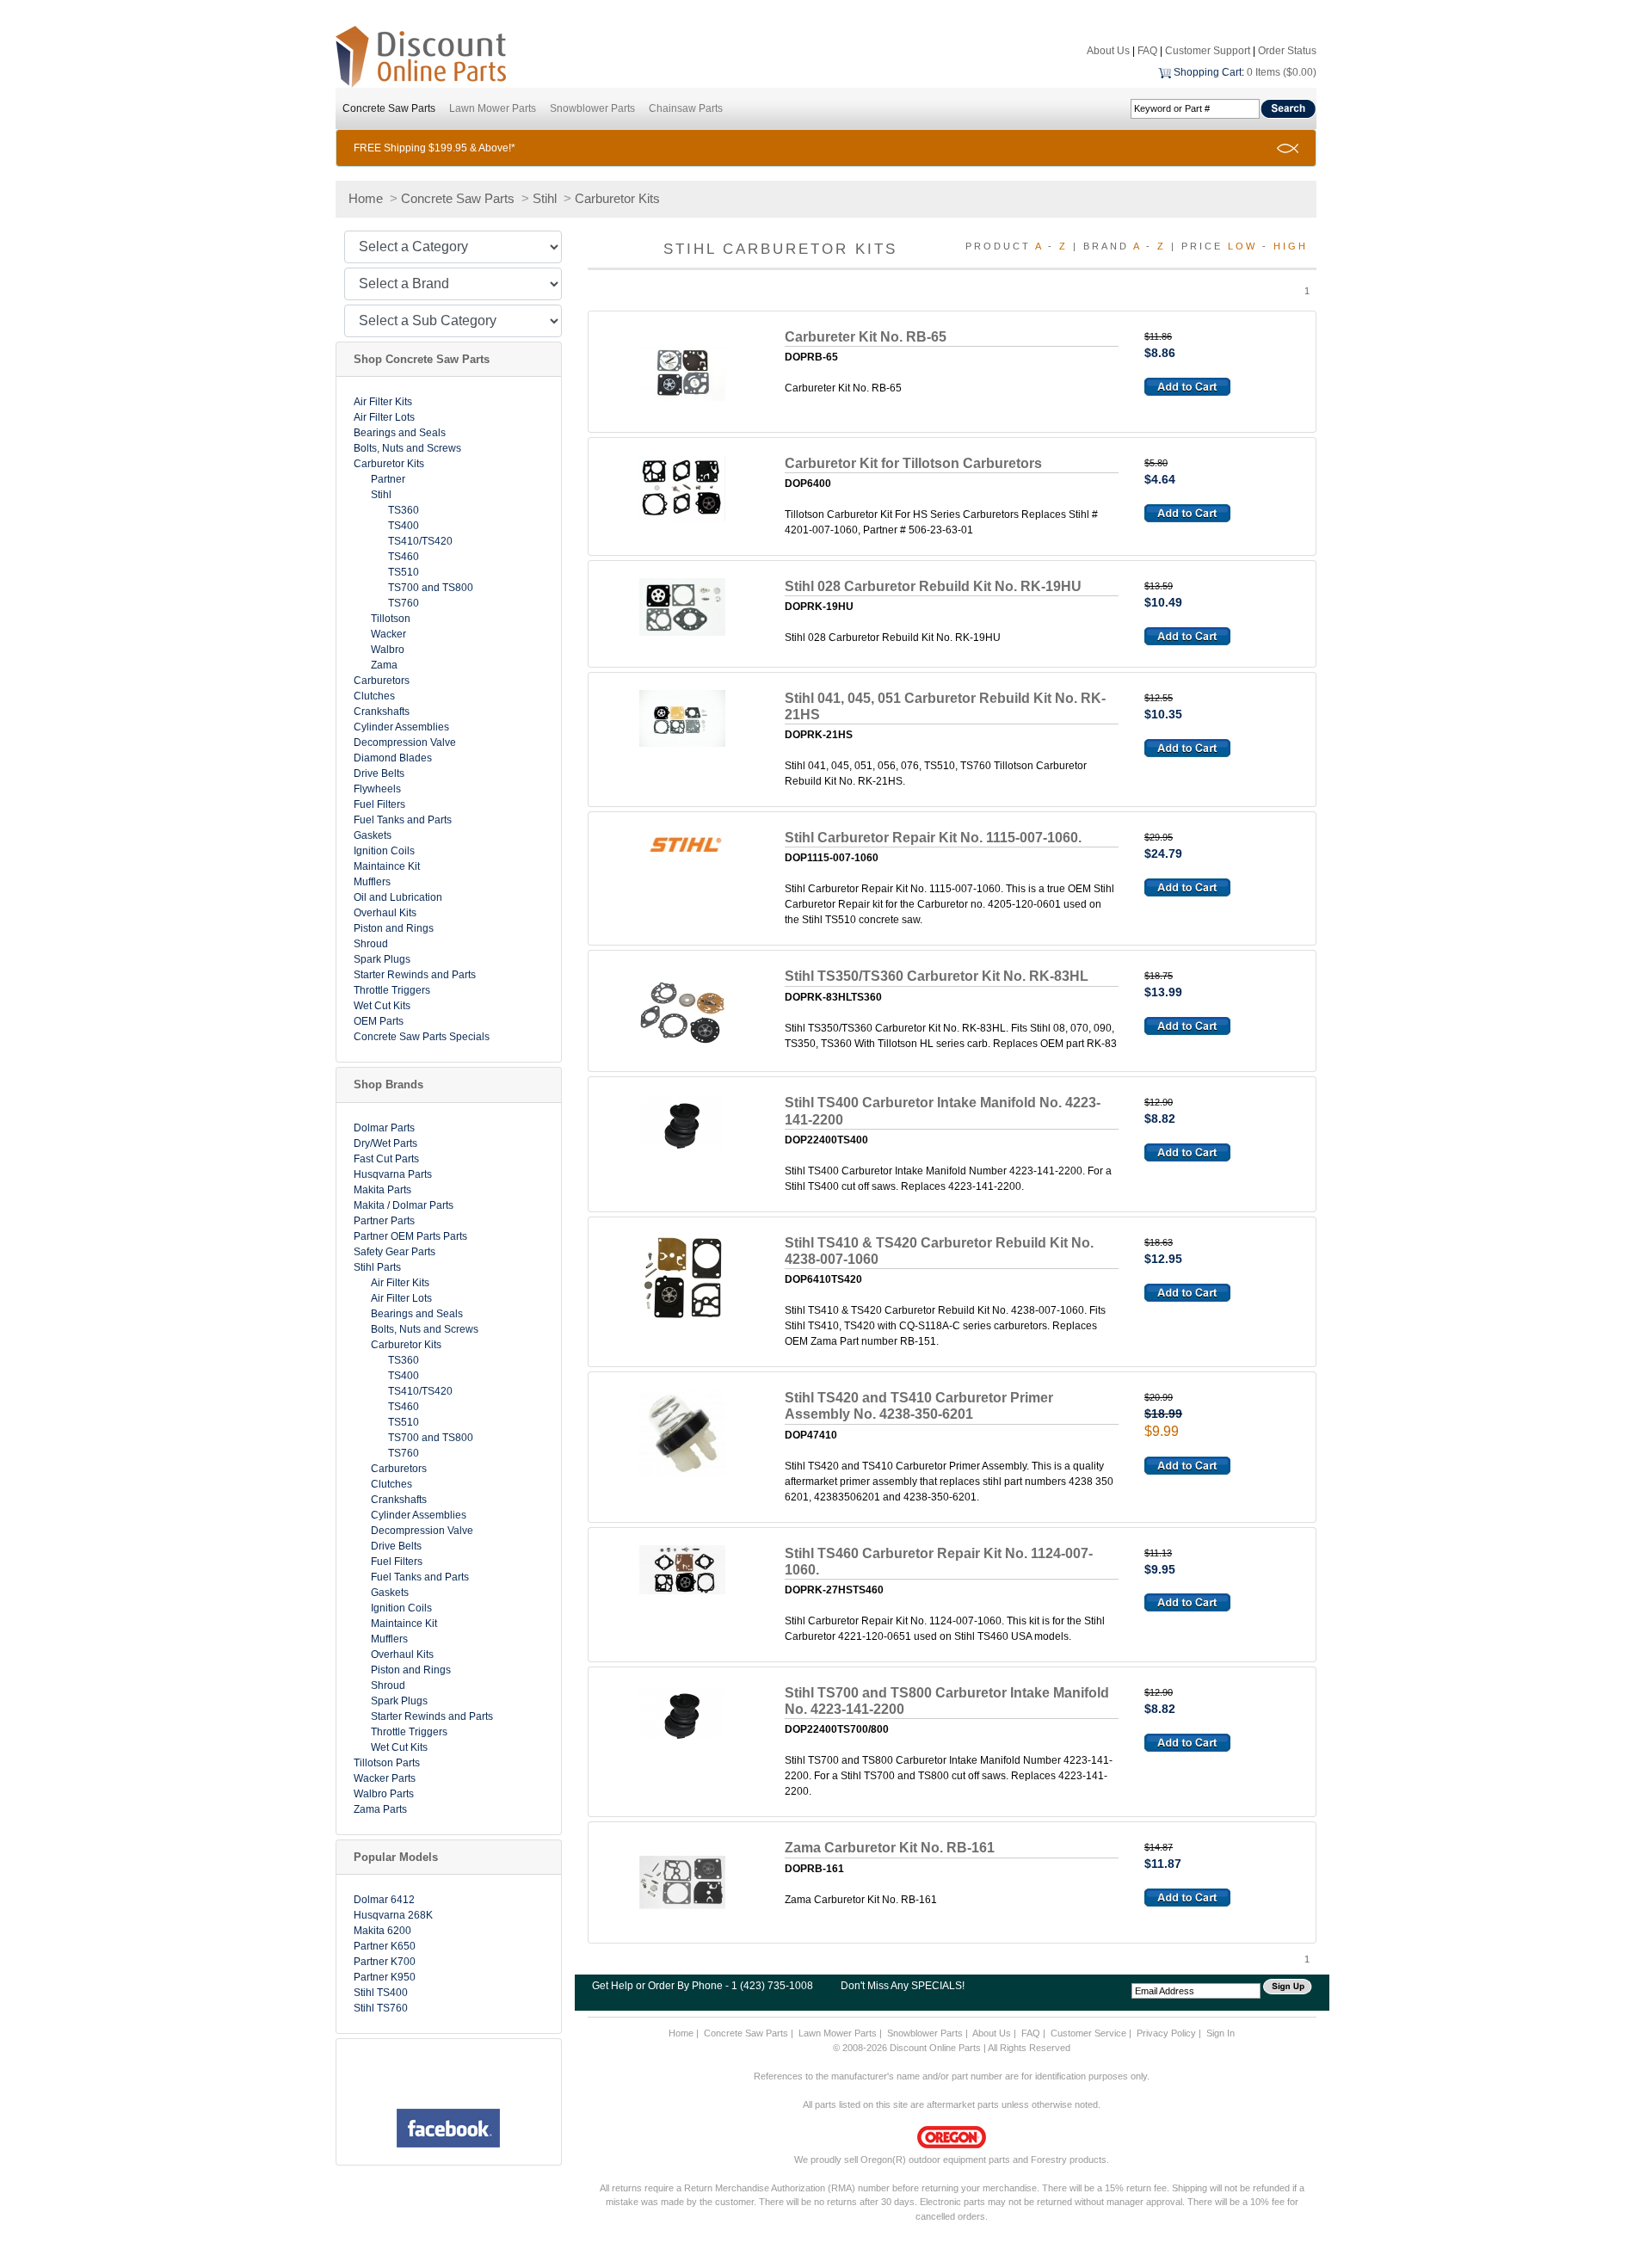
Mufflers (372, 882)
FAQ (1147, 51)
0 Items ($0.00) (1282, 72)
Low (1242, 246)
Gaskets (373, 835)
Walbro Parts (384, 1794)
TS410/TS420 (420, 541)
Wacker (388, 634)
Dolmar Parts (384, 1128)
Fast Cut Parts (386, 1159)
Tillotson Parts (387, 1763)
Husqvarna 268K (393, 1915)
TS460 (404, 557)
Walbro (388, 650)
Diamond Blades (393, 758)
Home (366, 198)
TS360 (404, 510)
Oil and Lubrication (398, 897)
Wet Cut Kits (382, 1006)
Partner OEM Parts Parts (410, 1236)
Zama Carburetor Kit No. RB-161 (890, 1848)
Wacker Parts (385, 1778)
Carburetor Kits (617, 198)
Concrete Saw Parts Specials (422, 1037)
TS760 (404, 603)
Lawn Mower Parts (493, 108)
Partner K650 (385, 1946)
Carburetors (382, 681)
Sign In (1221, 2033)
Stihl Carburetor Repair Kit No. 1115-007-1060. (933, 838)
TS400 (404, 526)
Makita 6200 (382, 1931)
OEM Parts (379, 1021)
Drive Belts (379, 773)
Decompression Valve (405, 742)
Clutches (374, 696)
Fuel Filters (379, 804)
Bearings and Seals (400, 433)
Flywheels (377, 789)
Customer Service (1088, 2033)
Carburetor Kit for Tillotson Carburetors (913, 463)
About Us (1108, 51)
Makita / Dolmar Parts (404, 1205)
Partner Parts (384, 1221)
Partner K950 (385, 1977)
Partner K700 (385, 1962)
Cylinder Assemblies (401, 727)
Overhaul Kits (385, 913)
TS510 (404, 572)
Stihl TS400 (381, 1993)
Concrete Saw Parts (389, 108)
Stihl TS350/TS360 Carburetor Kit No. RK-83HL (937, 976)
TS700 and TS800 (431, 588)
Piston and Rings (394, 928)
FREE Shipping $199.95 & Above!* (435, 148)
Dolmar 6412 (384, 1900)
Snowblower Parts (592, 108)
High (1291, 246)
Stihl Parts (377, 1267)
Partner (388, 479)
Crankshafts (382, 712)
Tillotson (391, 619)
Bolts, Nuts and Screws (407, 448)
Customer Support (1208, 51)
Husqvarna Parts (393, 1174)
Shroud (371, 944)
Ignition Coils (384, 851)
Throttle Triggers (392, 990)
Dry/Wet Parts (385, 1143)
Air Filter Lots (384, 417)
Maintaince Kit (387, 866)
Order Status (1287, 51)
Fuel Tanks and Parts (403, 820)
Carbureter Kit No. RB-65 (866, 337)
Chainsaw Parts (686, 108)
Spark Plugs (382, 959)
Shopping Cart (1208, 72)
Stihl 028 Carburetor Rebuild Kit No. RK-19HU (933, 586)
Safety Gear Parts (395, 1252)
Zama (384, 665)
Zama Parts (380, 1809)
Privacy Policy (1166, 2033)
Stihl (545, 198)
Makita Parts (382, 1190)
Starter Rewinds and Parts (415, 975)
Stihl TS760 (381, 2008)
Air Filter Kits (383, 402)
